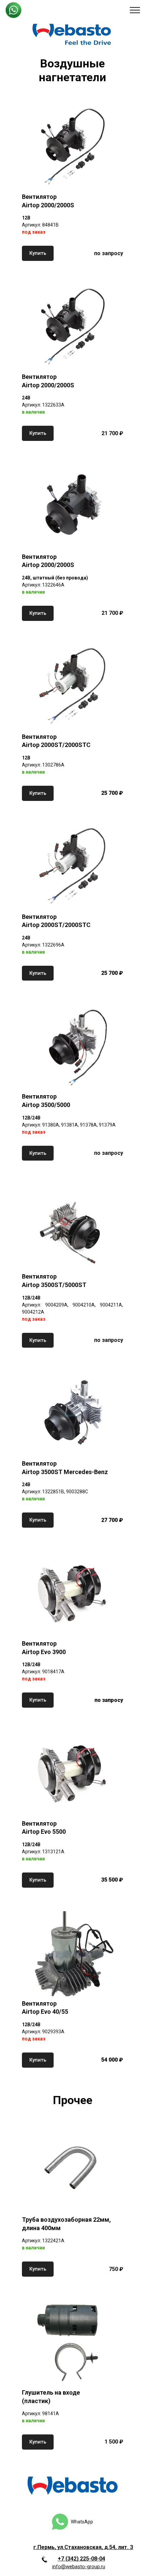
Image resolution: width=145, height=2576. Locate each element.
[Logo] (72, 34)
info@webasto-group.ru (79, 2567)
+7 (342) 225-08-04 (81, 2559)
